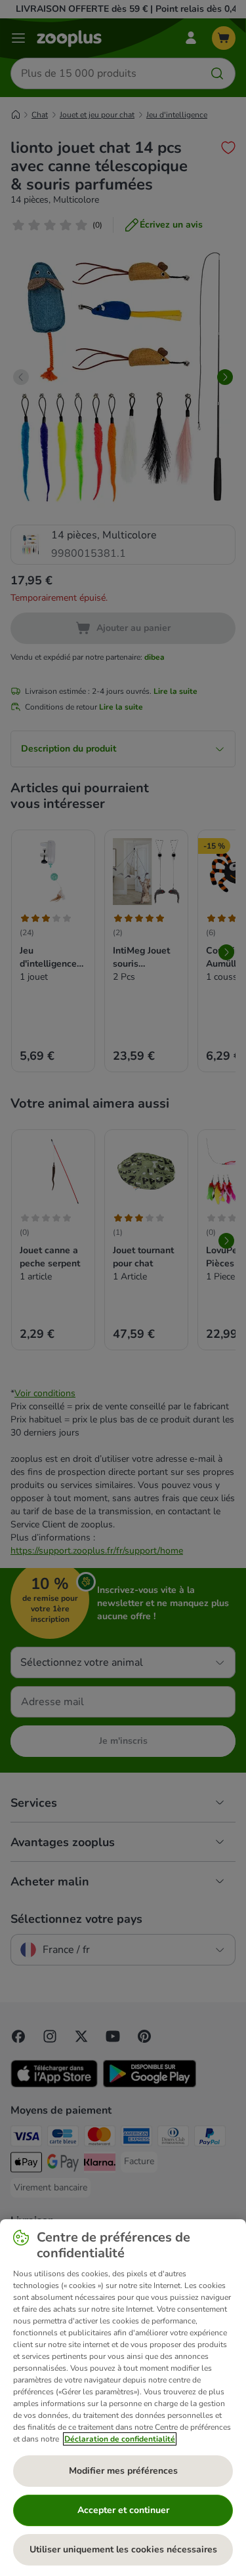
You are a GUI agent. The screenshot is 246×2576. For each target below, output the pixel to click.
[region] (123, 2398)
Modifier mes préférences (123, 2471)
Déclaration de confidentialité (120, 2439)
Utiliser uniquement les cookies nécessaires (123, 2549)
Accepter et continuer (123, 2510)
